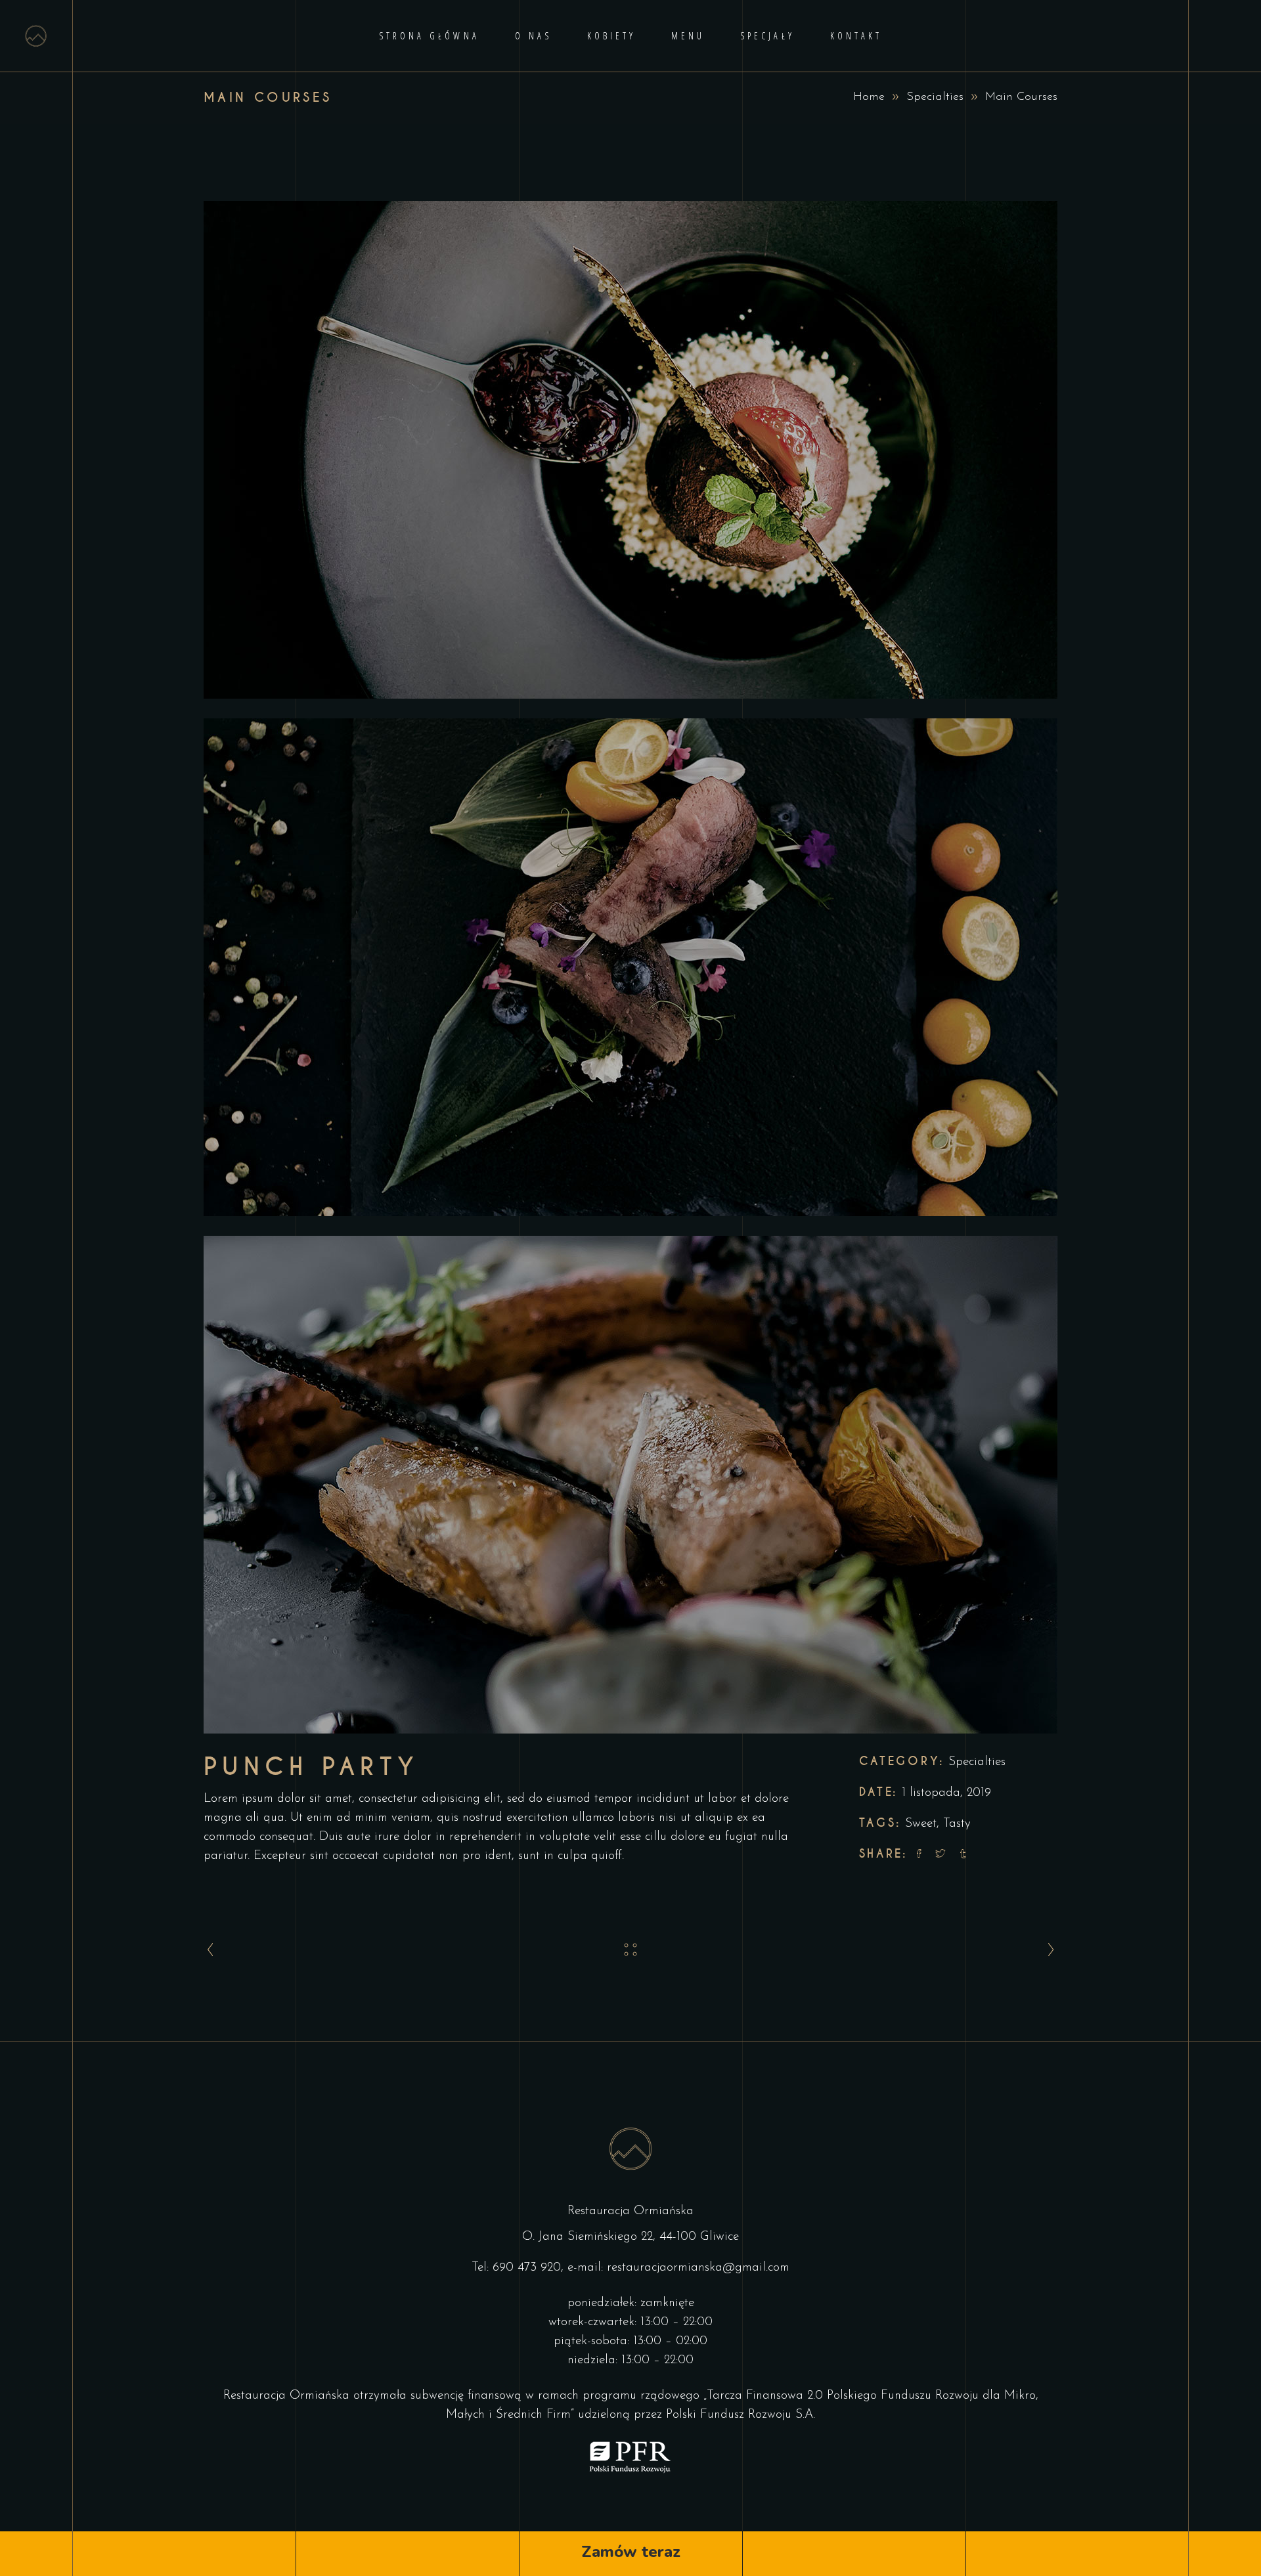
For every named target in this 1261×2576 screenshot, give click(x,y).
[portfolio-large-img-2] (630, 967)
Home (869, 97)
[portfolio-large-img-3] (630, 1485)
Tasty (957, 1824)
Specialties (935, 97)
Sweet (921, 1824)
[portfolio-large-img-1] (630, 450)
